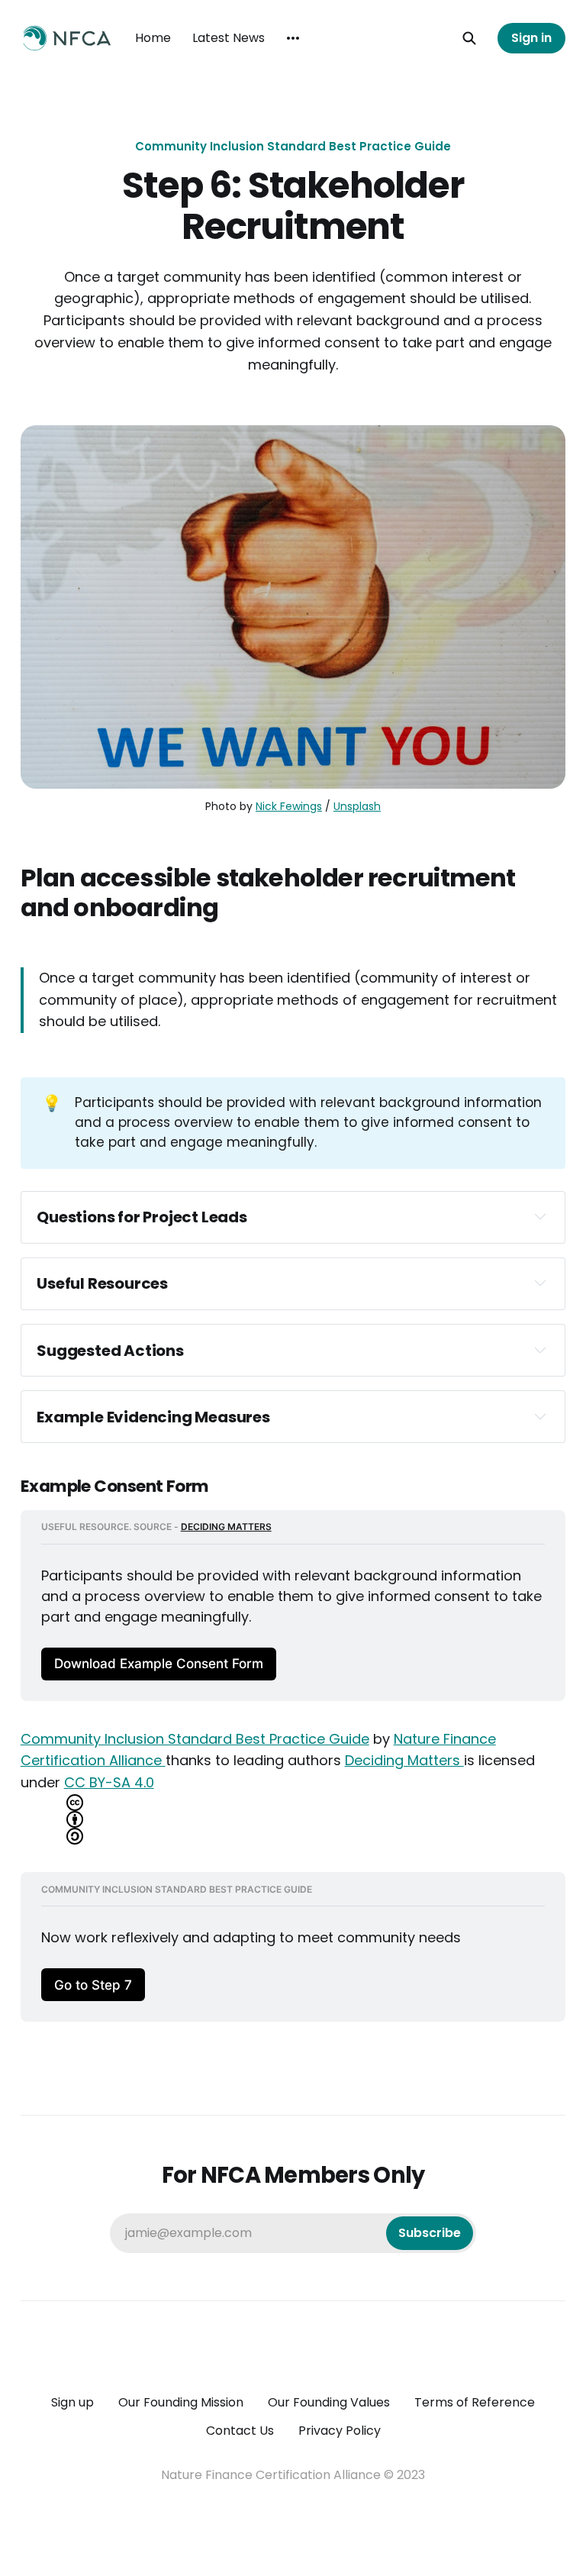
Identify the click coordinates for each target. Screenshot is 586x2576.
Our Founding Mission (181, 2402)
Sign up (72, 2402)
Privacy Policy (340, 2431)
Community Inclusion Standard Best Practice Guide (293, 146)
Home (153, 38)
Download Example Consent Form (159, 1663)
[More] (293, 38)
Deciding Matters (404, 1760)
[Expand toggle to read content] (540, 1216)
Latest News (229, 38)
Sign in (531, 38)
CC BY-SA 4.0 (109, 1782)
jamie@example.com (293, 2233)
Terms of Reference (475, 2402)
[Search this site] (469, 38)
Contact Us (240, 2431)
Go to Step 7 (93, 1985)
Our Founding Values (329, 2402)
